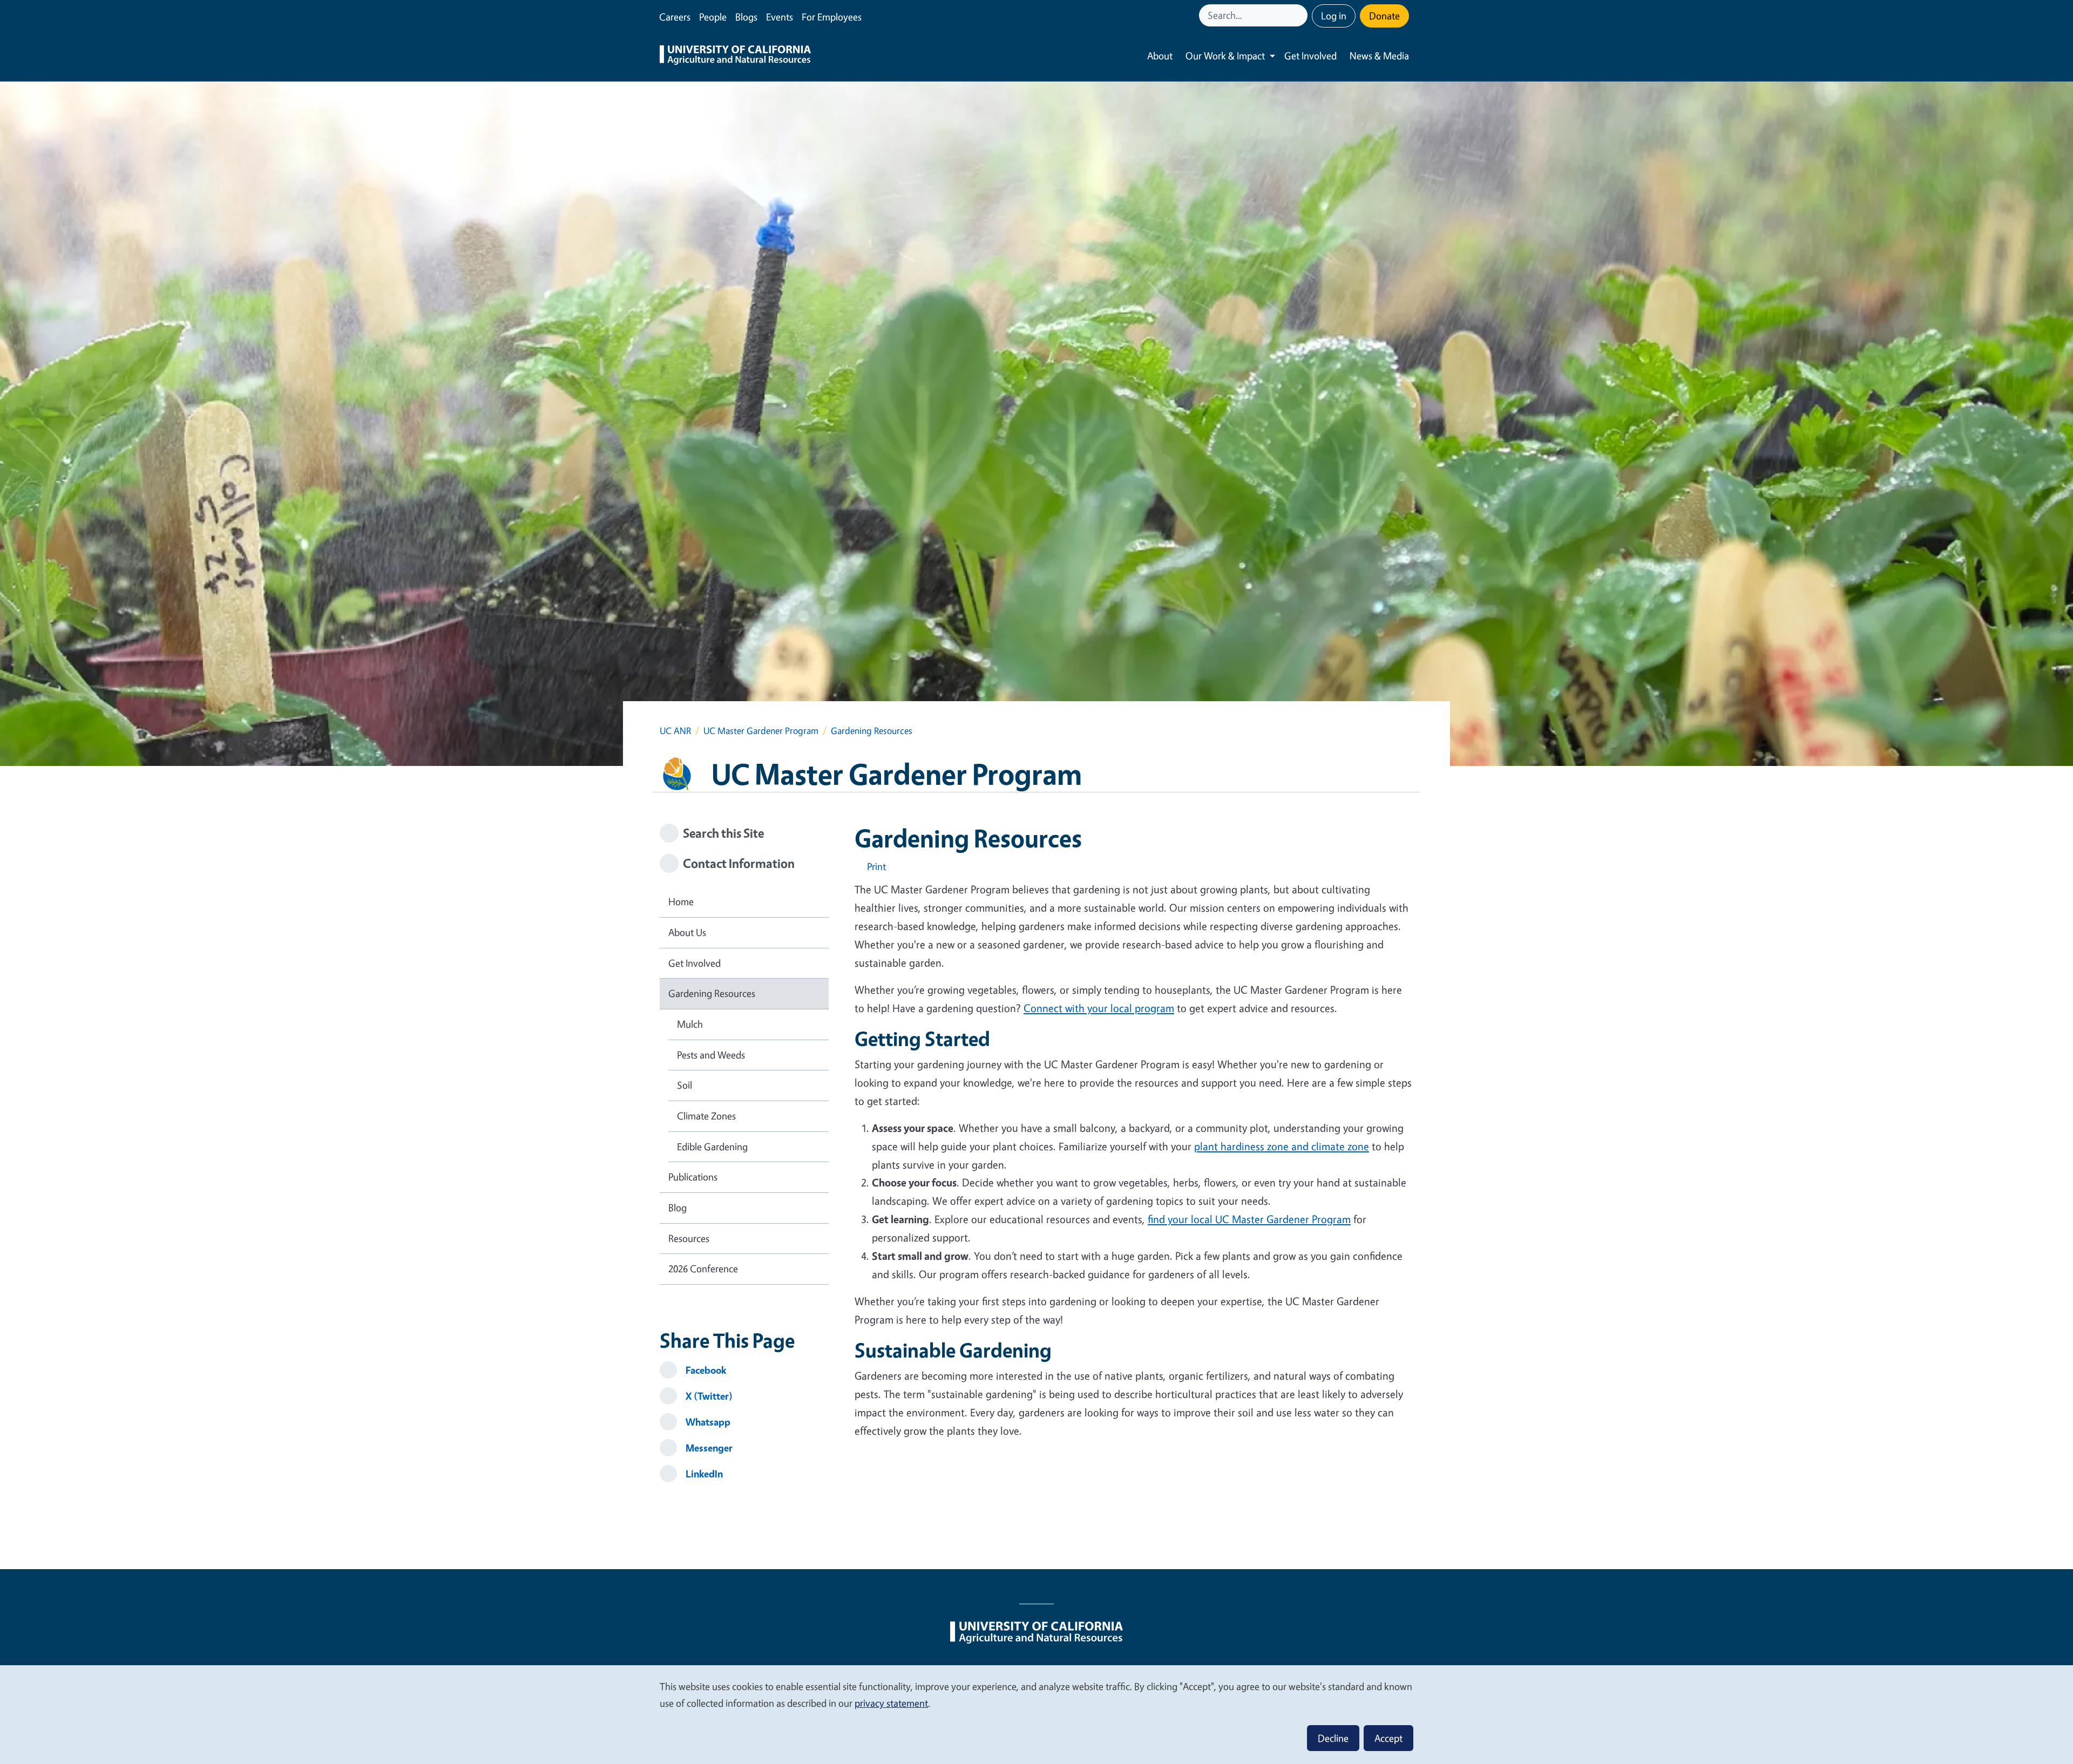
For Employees (832, 17)
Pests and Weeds (711, 1055)
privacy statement (891, 1703)
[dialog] (1036, 1714)
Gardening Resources (712, 993)
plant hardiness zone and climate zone (1282, 1146)
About (1160, 56)
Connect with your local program (1099, 1008)
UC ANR (675, 731)
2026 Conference (703, 1268)
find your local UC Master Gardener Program (1249, 1219)
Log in (1334, 16)
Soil (685, 1085)
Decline (1333, 1738)
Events (780, 17)
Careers (675, 17)
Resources (689, 1238)
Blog (678, 1207)
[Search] (1300, 15)
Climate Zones (706, 1116)
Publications (693, 1177)
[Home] (735, 56)
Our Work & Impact (1225, 56)
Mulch (690, 1024)
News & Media (1379, 56)
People (713, 17)
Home (681, 901)
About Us (687, 932)
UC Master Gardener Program (761, 731)
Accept (1388, 1738)
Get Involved (1310, 56)
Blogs (746, 17)
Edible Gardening (712, 1146)
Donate (1384, 16)
